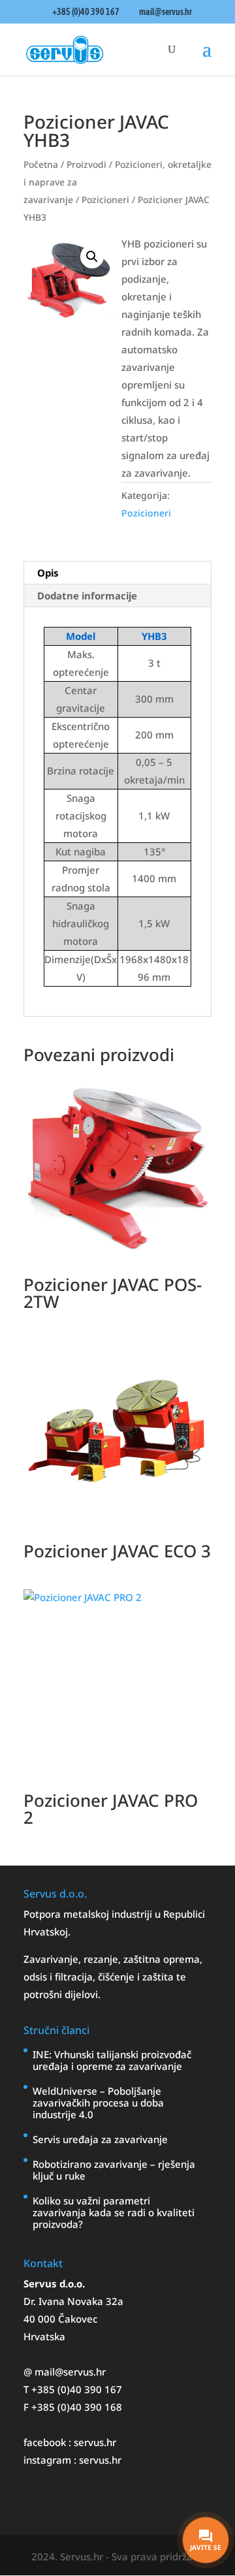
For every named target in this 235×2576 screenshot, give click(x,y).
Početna (41, 164)
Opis (48, 573)
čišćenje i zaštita (137, 1977)
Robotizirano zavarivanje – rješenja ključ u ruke (114, 2170)
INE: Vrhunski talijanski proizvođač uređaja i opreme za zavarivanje (112, 2060)
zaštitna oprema (162, 1959)
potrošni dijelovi (61, 1994)
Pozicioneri (105, 199)
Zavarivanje (51, 1959)
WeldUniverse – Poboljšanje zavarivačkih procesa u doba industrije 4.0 (98, 2103)
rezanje (101, 1959)
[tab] (117, 573)
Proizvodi (86, 164)
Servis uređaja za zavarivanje (100, 2139)
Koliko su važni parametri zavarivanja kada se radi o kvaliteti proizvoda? (114, 2212)
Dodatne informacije (87, 596)
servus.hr (95, 2442)
